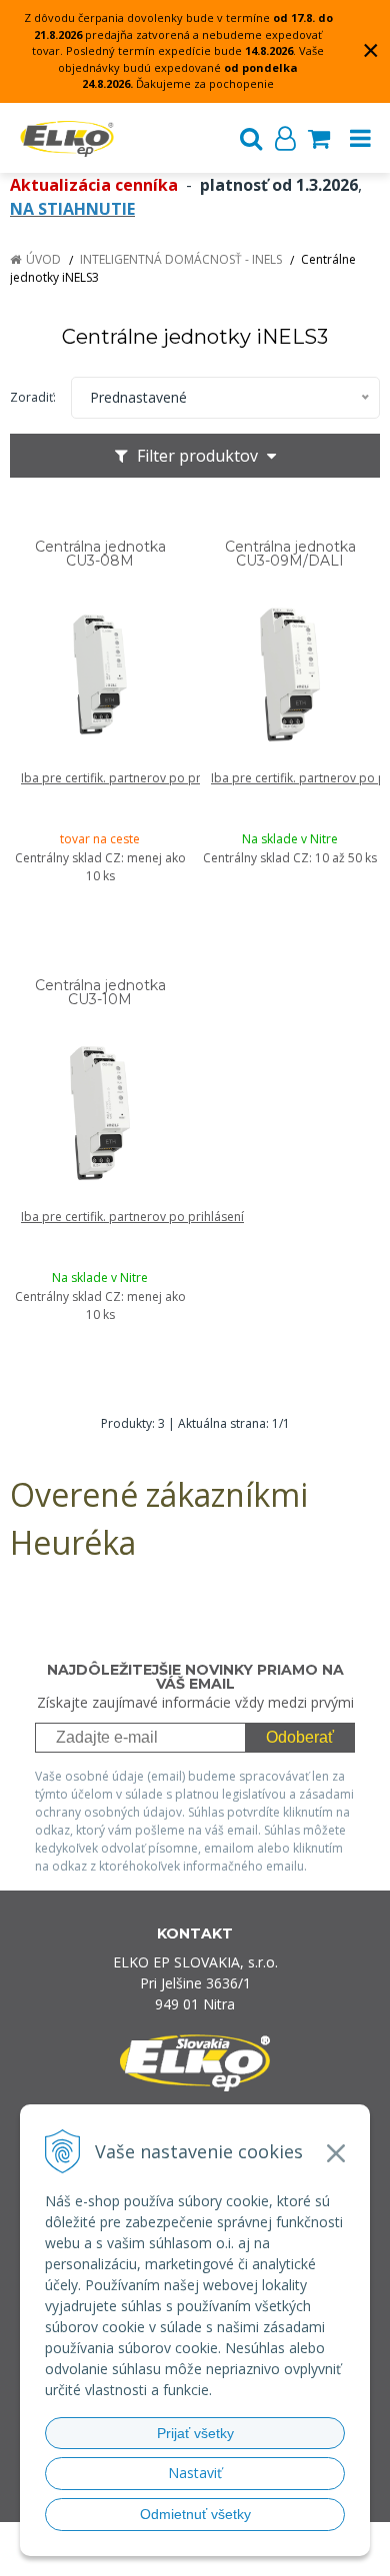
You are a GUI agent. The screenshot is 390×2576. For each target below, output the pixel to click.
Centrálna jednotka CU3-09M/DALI (290, 554)
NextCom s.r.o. (233, 2558)
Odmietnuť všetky (195, 2514)
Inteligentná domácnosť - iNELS (181, 259)
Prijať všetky (195, 2433)
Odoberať (300, 1737)
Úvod (43, 259)
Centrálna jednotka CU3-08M (100, 554)
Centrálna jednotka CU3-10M (100, 992)
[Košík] (319, 138)
